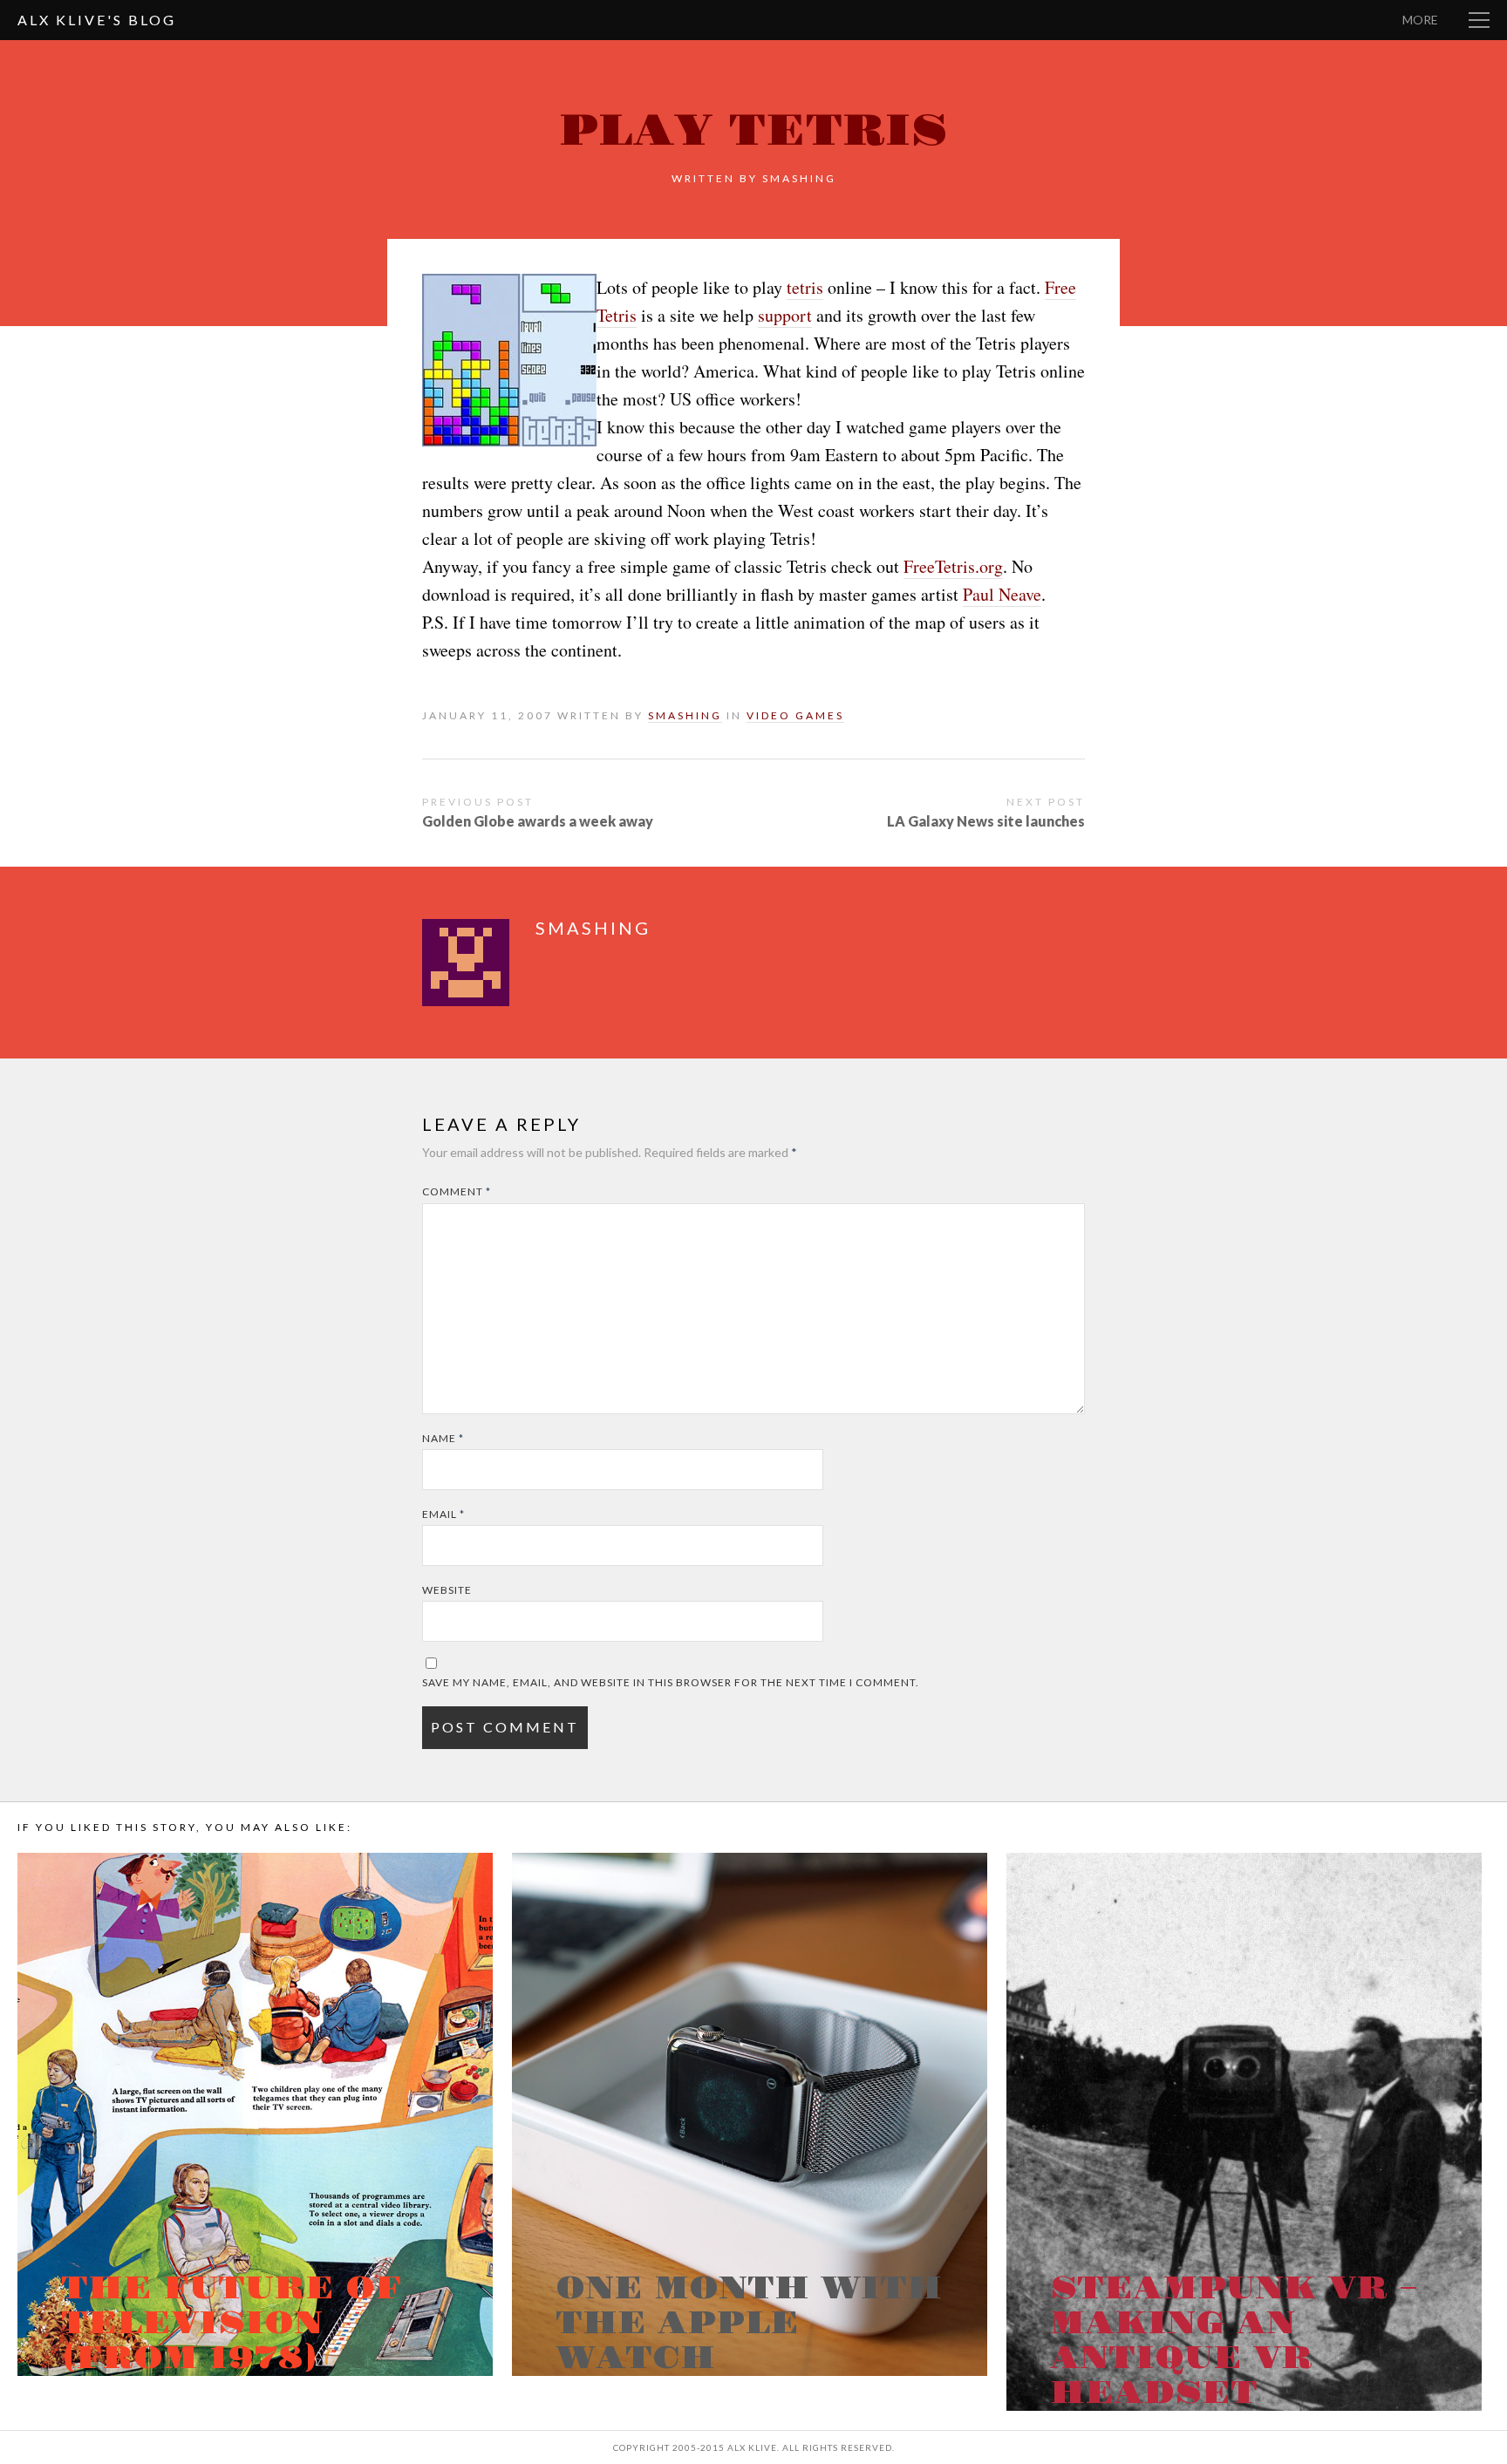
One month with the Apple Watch (749, 2324)
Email (443, 1514)
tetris (805, 287)
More (1420, 20)
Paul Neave (1002, 594)
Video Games (795, 715)
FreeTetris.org (953, 566)
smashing (799, 178)
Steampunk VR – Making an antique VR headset (1234, 2341)
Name (443, 1438)
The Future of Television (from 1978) (231, 2324)
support (785, 315)
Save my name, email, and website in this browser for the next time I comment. (671, 1682)
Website (447, 1590)
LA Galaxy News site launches (986, 821)
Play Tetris (753, 131)
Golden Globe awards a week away (538, 821)
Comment (457, 1191)
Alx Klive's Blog (97, 20)
